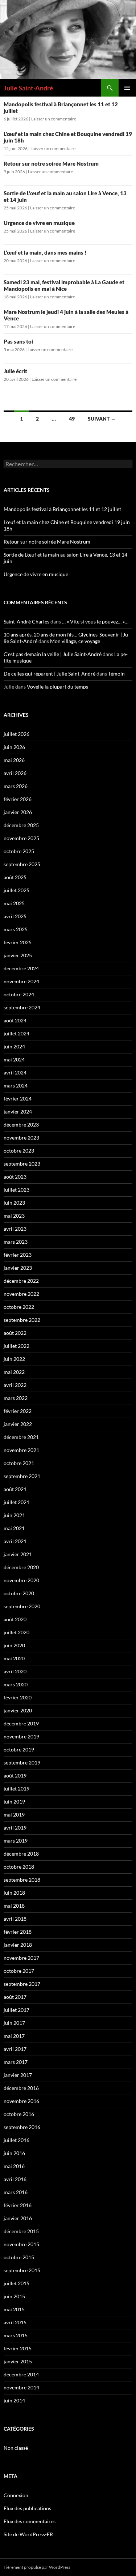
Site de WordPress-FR (28, 2534)
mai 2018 (14, 1906)
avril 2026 (15, 773)
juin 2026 (14, 747)
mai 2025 (14, 903)
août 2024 (15, 1020)
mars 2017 (16, 2062)
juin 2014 (14, 2400)
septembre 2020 (22, 1606)
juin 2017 (14, 2023)
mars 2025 (16, 929)
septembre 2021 (22, 1476)
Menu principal (127, 88)
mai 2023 (14, 1216)
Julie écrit (15, 371)
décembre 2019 (21, 1723)
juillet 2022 (17, 1346)
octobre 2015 (19, 2257)
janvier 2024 (18, 1112)
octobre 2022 (19, 1307)
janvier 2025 (18, 955)
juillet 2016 (17, 2140)
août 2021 (15, 1489)
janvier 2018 (18, 1945)
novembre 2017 (21, 1958)
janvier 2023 (18, 1268)
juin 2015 (14, 2296)
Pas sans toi (18, 341)
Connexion (16, 2495)
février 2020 (18, 1697)
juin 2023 (14, 1203)
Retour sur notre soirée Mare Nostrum (51, 163)
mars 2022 (16, 1398)
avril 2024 (15, 1072)
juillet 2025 (17, 890)
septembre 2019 (22, 1762)
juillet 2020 (17, 1632)
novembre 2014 (21, 2387)
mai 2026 (14, 760)
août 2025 (15, 877)
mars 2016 (16, 2192)
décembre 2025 (21, 825)
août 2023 (15, 1177)
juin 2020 (14, 1645)
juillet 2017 (17, 2010)
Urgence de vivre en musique (39, 223)
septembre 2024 (22, 1007)
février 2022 (18, 1411)
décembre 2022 (21, 1281)
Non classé (16, 2448)
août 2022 (15, 1333)
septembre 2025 (22, 864)
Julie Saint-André (28, 88)
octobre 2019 (19, 1749)
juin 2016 (14, 2153)
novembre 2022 (21, 1294)
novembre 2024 (21, 981)
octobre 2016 (19, 2114)
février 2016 (18, 2205)
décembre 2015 (21, 2231)
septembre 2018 (22, 1880)
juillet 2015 (17, 2283)
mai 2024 (14, 1059)
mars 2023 (16, 1242)
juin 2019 (14, 1802)
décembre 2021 (21, 1437)
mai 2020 (14, 1658)
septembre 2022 (22, 1320)
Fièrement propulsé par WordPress (37, 2567)
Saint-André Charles (26, 621)
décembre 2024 (21, 968)
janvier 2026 (18, 812)
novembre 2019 (21, 1736)
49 (72, 419)
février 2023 (18, 1255)
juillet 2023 (17, 1190)
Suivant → (102, 419)
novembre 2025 (21, 838)
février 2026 (18, 799)
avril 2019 (15, 1828)
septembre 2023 (22, 1164)
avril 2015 (15, 2322)
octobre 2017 (19, 1971)
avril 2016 (15, 2179)
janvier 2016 (18, 2218)
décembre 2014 (21, 2374)
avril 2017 (15, 2049)
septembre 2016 (22, 2127)
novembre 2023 (21, 1138)
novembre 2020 (21, 1580)
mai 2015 (14, 2309)
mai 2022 (14, 1372)
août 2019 (15, 1775)
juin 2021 (14, 1515)
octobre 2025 (19, 851)
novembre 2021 (21, 1450)
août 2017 (15, 1997)
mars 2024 (16, 1085)
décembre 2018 (21, 1854)
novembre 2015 (21, 2244)
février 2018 (18, 1932)
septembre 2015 (22, 2270)
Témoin (116, 674)
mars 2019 (16, 1841)
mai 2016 (14, 2166)
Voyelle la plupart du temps (57, 687)
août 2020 (15, 1619)
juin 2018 (14, 1893)
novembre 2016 (21, 2101)
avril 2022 (15, 1385)
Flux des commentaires (30, 2521)
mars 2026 (16, 786)
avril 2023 (15, 1229)
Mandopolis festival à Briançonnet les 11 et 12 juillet (62, 509)
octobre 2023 (19, 1151)
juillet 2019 (17, 1789)
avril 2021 (15, 1541)
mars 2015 (16, 2335)
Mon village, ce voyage (75, 641)
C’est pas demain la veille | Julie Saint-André (53, 654)
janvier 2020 (18, 1710)
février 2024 (18, 1098)
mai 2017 (14, 2036)
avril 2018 (15, 1919)
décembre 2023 (21, 1125)
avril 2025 (15, 916)
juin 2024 (14, 1046)
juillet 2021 (17, 1502)
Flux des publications (27, 2508)
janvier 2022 (18, 1424)
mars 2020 (16, 1684)
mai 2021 (14, 1528)
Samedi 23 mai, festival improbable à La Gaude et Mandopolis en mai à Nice (64, 285)
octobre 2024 (19, 994)
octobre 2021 (19, 1463)
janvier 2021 (18, 1554)
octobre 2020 (19, 1593)
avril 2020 (15, 1671)
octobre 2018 (19, 1867)
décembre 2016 (21, 2088)
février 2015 (18, 2348)
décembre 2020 (21, 1567)
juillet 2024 (17, 1033)
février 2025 (18, 942)
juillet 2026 (17, 734)
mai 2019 (14, 1815)
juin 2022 (14, 1359)
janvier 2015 (18, 2361)
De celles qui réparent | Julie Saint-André (50, 674)
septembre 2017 (22, 1984)
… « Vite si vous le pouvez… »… (95, 621)
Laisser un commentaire (54, 119)
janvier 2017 (18, 2075)
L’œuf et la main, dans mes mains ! (45, 252)
